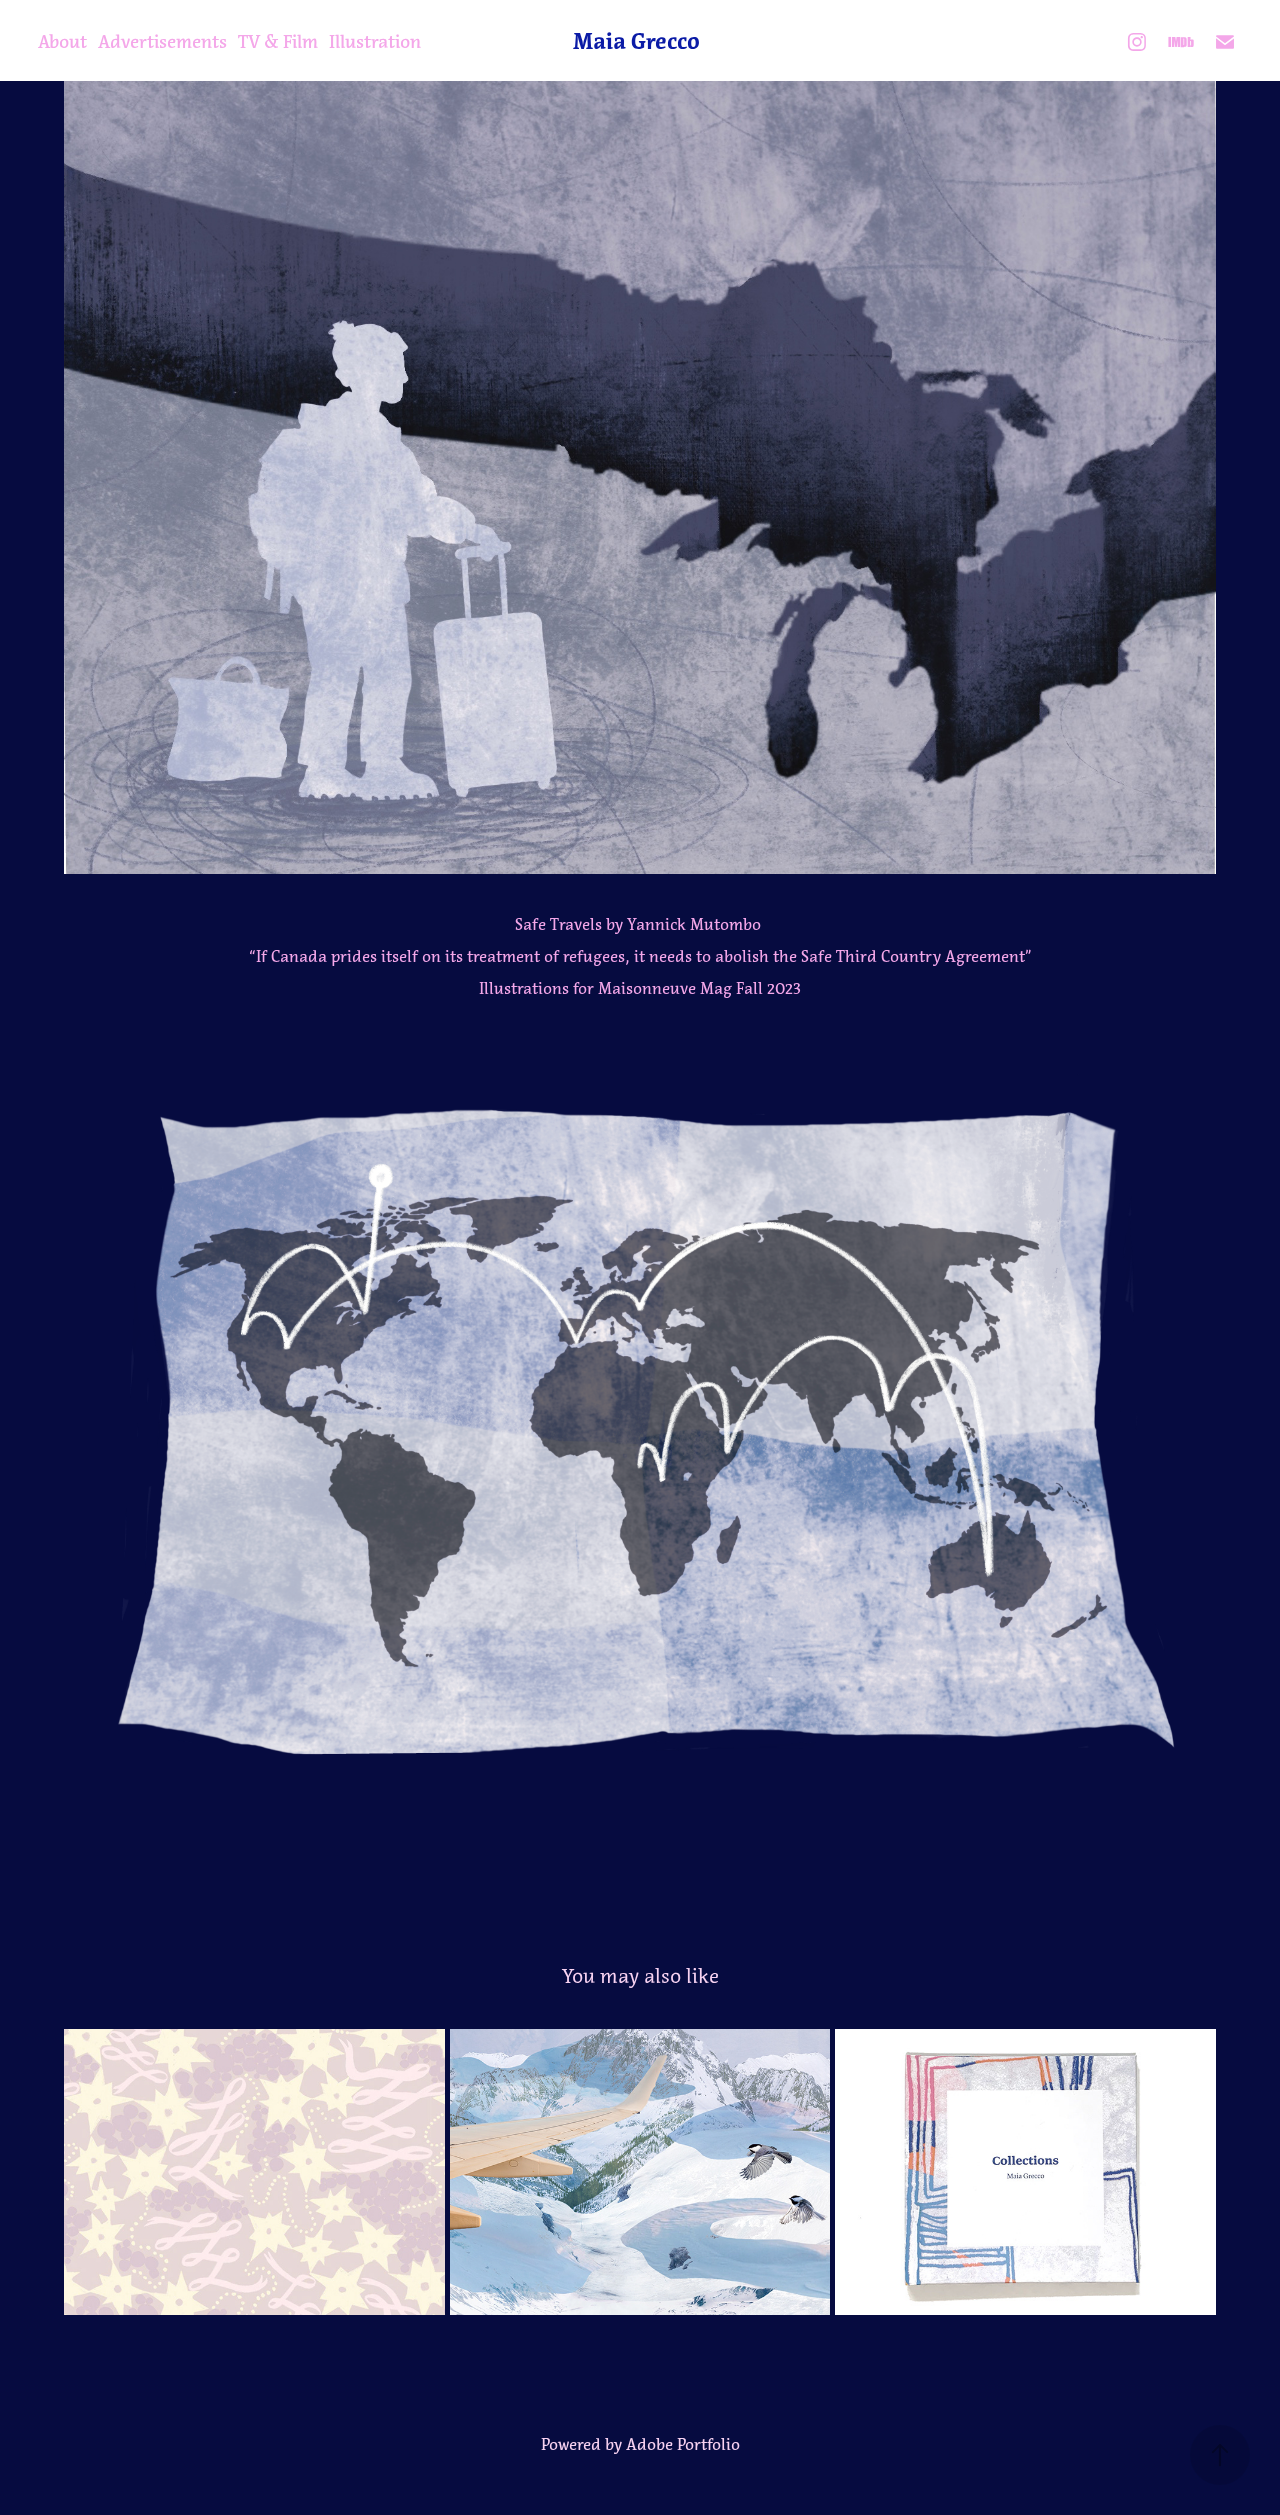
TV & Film (278, 42)
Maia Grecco (636, 41)
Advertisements (162, 42)
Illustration (375, 42)
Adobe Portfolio (683, 2444)
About (62, 42)
